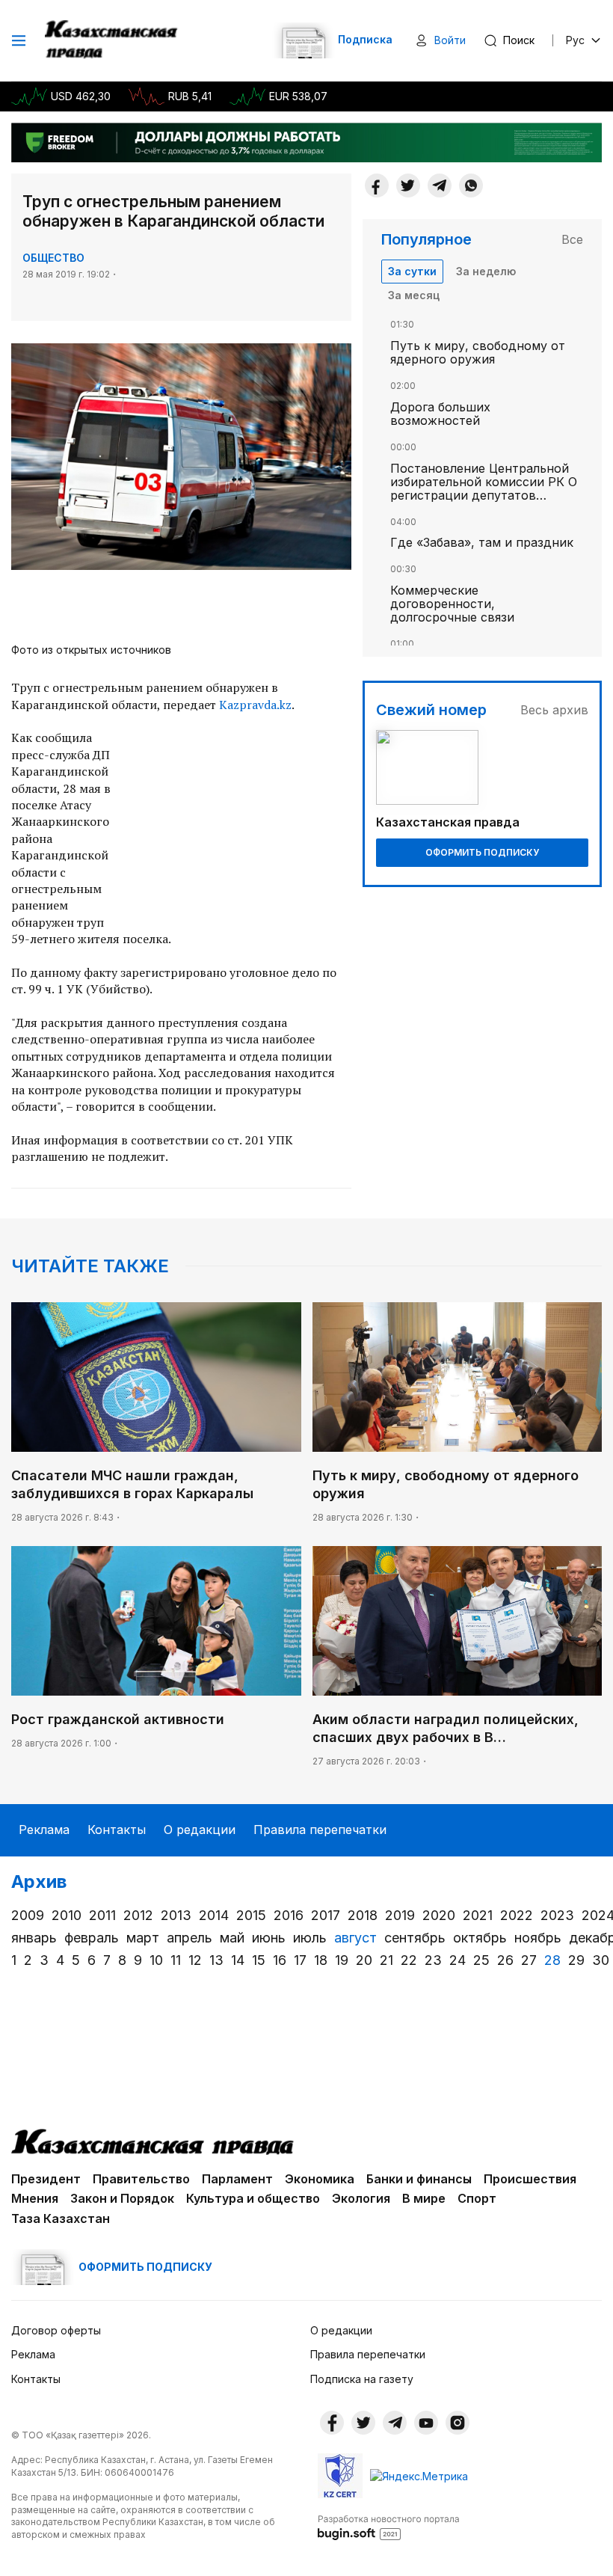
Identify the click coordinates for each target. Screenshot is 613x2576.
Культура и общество (253, 2198)
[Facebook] (377, 185)
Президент (46, 2179)
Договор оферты (56, 2330)
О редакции (200, 1830)
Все (572, 239)
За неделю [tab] (486, 271)
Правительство (141, 2179)
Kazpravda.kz (255, 705)
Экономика (320, 2179)
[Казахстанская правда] (113, 40)
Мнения (35, 2198)
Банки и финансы (419, 2179)
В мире (424, 2198)
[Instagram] (458, 2423)
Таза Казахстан (61, 2218)
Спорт (477, 2198)
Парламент (237, 2179)
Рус (575, 40)
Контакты (117, 1830)
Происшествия (530, 2179)
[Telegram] (440, 185)
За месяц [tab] (414, 295)
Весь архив (554, 710)
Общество (53, 258)
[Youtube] (426, 2423)
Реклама (44, 1830)
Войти (450, 40)
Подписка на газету (362, 2379)
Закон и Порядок (122, 2198)
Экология (361, 2198)
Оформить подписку (482, 852)
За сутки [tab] (412, 271)
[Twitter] (408, 185)
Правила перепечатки (320, 1830)
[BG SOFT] (389, 2527)
